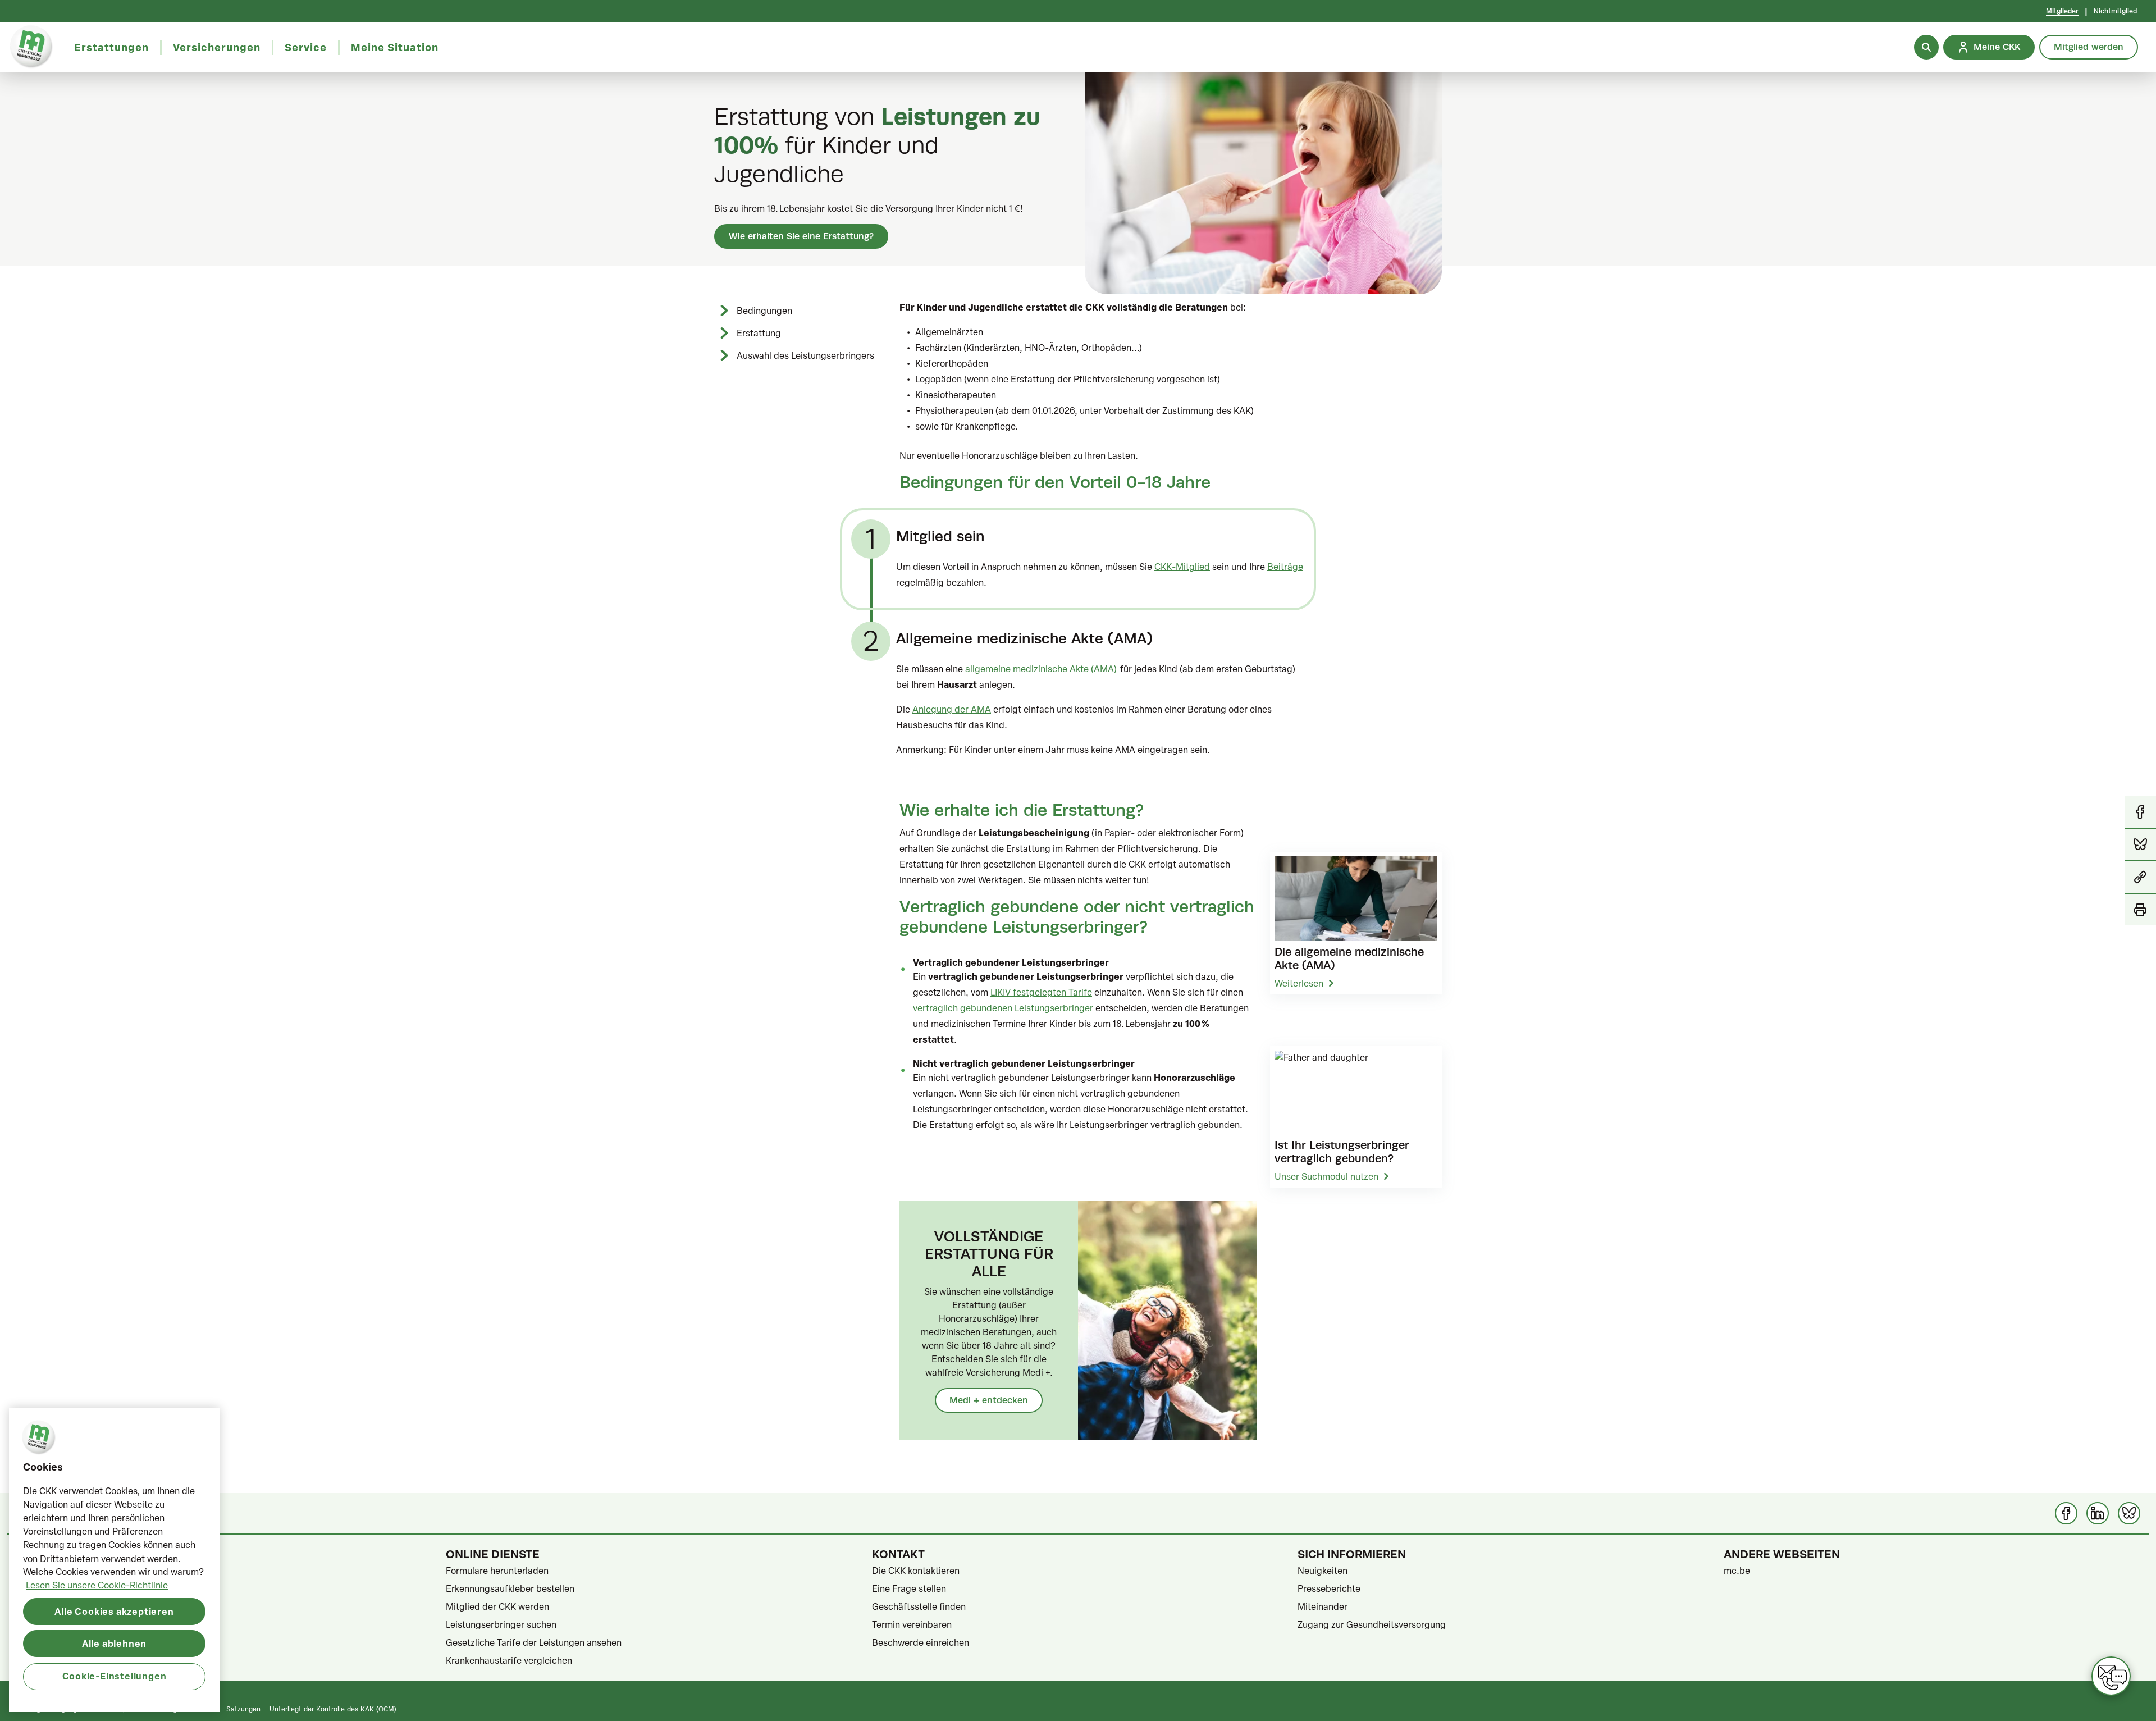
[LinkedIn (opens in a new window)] (2098, 1513)
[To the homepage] (31, 47)
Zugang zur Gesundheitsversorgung (1372, 1624)
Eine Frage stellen (909, 1588)
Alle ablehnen (114, 1643)
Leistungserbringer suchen (501, 1624)
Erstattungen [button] (111, 47)
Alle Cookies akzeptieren (114, 1611)
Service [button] (306, 47)
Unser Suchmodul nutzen (1326, 1176)
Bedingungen (764, 311)
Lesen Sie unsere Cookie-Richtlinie (97, 1585)
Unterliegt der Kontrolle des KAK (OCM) (333, 1709)
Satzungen (243, 1709)
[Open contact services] (2111, 1676)
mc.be (1737, 1571)
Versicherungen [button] (217, 47)
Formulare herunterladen (497, 1571)
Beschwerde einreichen (921, 1642)
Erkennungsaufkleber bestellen (510, 1588)
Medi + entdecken (989, 1400)
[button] (2140, 878)
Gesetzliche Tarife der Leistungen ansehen (534, 1642)
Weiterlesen (1299, 983)
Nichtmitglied (2115, 11)
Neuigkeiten (1323, 1571)
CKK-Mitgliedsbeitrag (65, 1588)
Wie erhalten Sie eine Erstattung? (801, 236)
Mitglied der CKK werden (497, 1606)
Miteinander (1323, 1606)
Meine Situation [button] (395, 47)
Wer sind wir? (48, 1571)
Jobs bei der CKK (56, 1660)
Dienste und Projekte (63, 1606)
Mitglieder (2062, 11)
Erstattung (759, 333)
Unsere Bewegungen (63, 1642)
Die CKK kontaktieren (916, 1571)
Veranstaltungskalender (69, 1624)
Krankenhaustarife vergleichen (509, 1660)
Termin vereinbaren (912, 1624)
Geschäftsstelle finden (919, 1606)
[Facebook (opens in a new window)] (2066, 1513)
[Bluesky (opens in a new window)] (2129, 1513)
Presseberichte (1329, 1588)
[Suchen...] (1926, 47)
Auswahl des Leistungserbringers (805, 355)
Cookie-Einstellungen (115, 1676)
